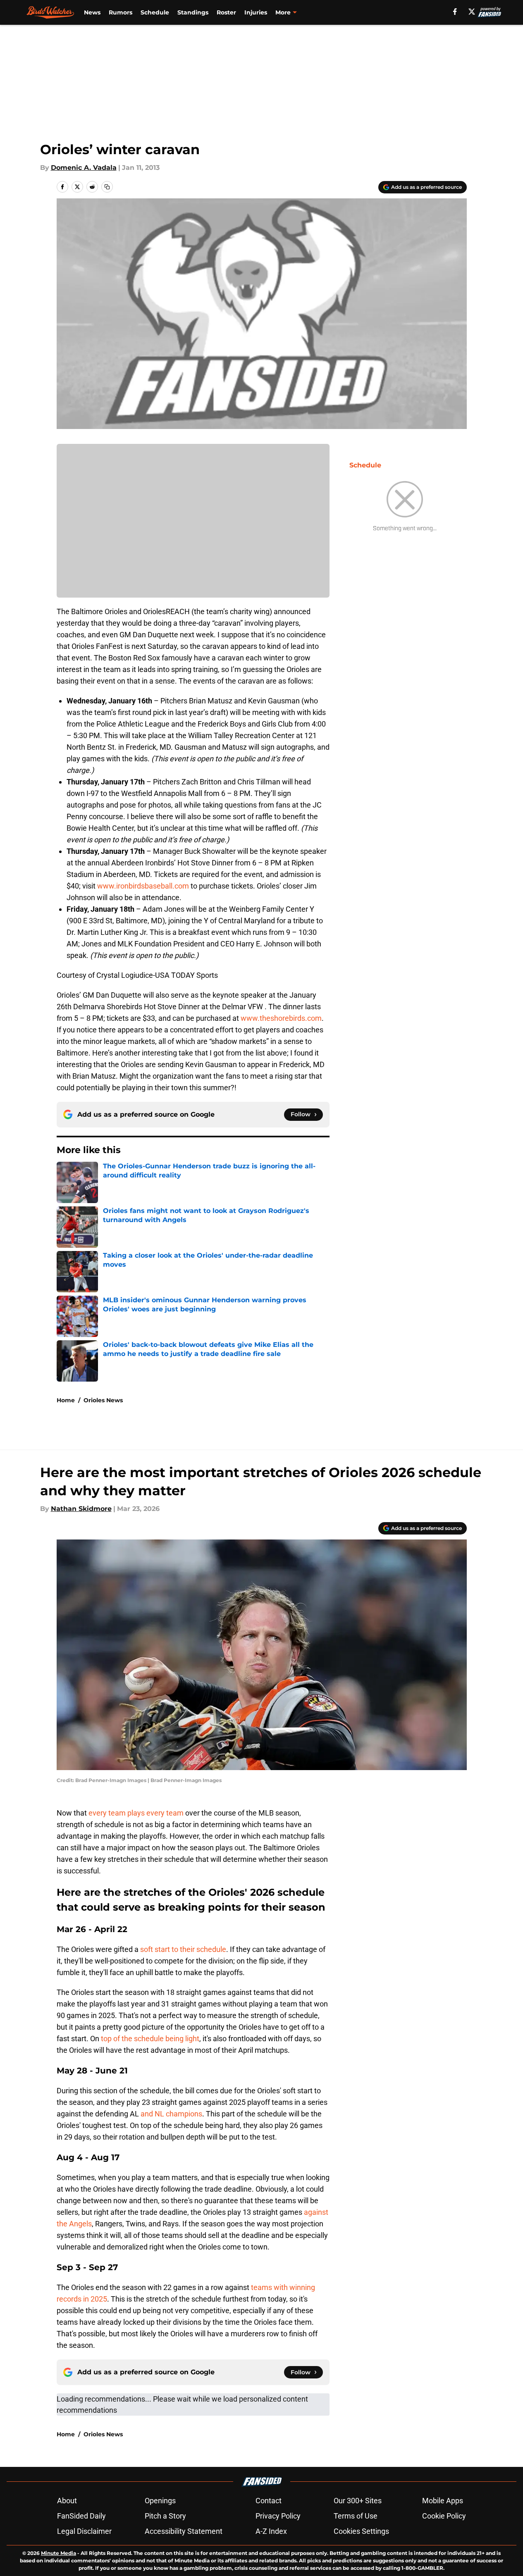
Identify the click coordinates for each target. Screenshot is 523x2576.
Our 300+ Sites (358, 2501)
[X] (472, 12)
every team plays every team (136, 1813)
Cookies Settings (361, 2531)
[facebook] (455, 12)
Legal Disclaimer (84, 2531)
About (67, 2501)
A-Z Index (271, 2531)
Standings (193, 12)
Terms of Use (356, 2516)
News (92, 12)
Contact (269, 2501)
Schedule (155, 12)
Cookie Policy (444, 2516)
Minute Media (59, 2553)
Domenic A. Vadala (84, 168)
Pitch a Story (165, 2516)
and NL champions (171, 2114)
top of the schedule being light (150, 2039)
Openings (160, 2501)
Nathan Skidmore (81, 1509)
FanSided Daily (81, 2516)
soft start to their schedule (183, 1949)
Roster (226, 12)
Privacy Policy (278, 2516)
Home (66, 1400)
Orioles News (103, 1400)
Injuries (256, 12)
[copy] (107, 187)
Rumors (121, 12)
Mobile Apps (443, 2501)
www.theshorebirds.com (281, 1018)
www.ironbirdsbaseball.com (143, 886)
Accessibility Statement (184, 2531)
